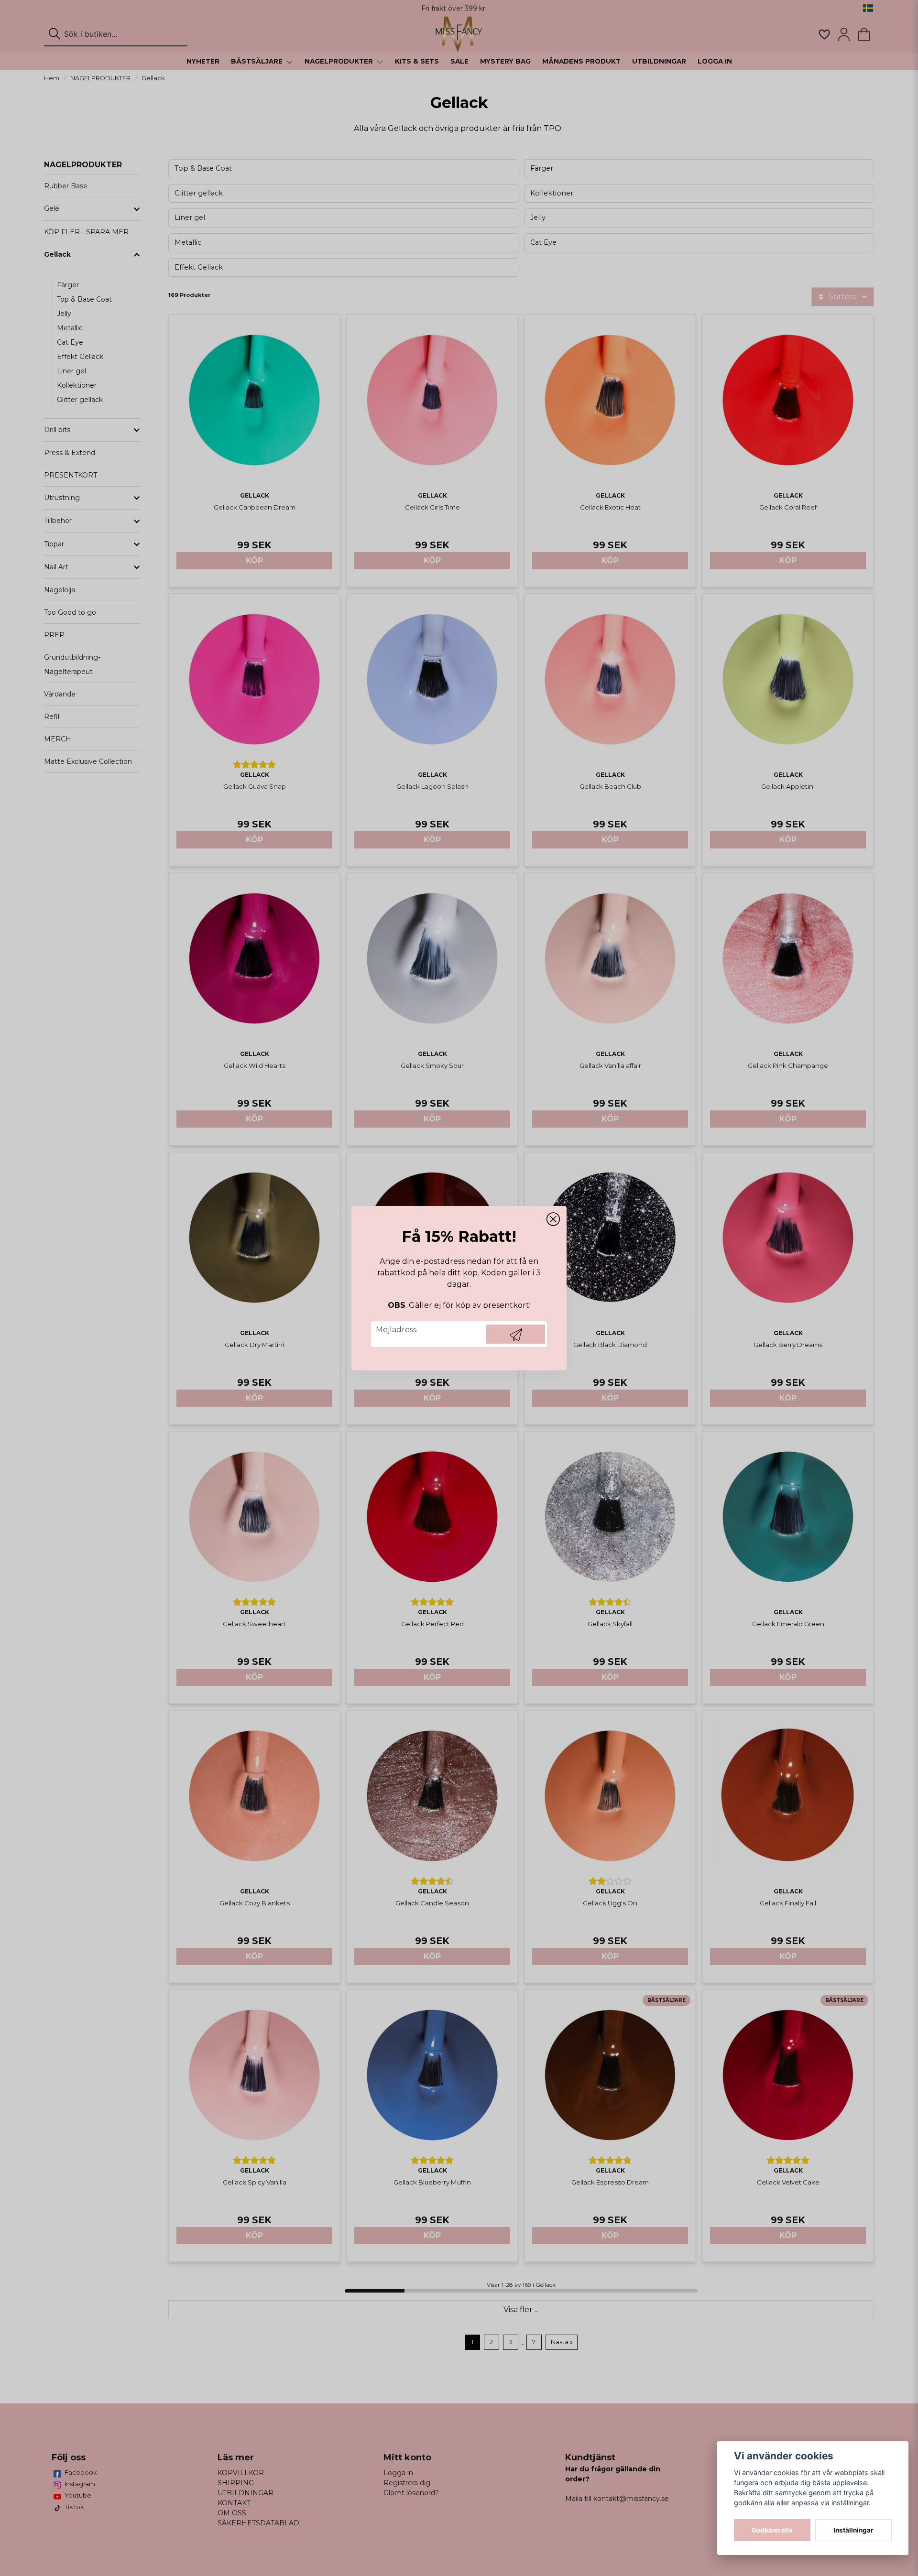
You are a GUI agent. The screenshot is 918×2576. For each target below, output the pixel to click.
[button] (553, 1219)
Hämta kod (516, 1334)
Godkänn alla (772, 2530)
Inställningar (853, 2530)
